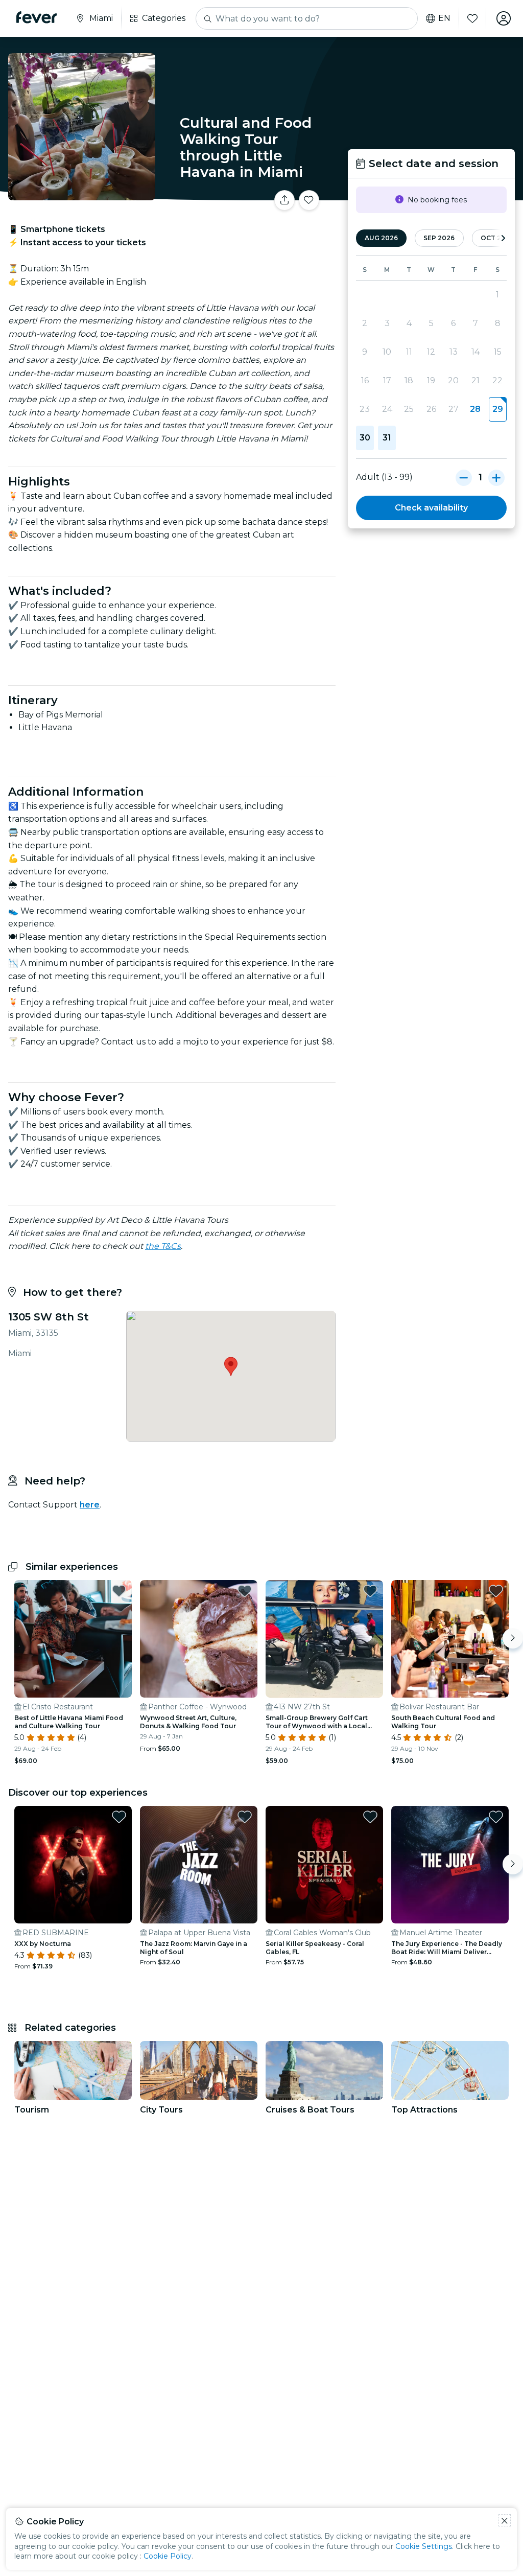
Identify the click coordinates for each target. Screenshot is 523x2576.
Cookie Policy (168, 2556)
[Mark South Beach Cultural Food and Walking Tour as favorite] (496, 1591)
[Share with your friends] (284, 200)
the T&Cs (163, 1246)
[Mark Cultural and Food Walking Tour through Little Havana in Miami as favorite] (309, 200)
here (90, 1505)
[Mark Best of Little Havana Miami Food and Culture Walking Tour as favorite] (119, 1591)
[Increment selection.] (496, 477)
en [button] (444, 18)
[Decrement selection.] (464, 477)
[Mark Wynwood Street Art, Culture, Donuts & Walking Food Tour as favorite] (245, 1591)
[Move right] (513, 1638)
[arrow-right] (503, 238)
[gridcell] (498, 409)
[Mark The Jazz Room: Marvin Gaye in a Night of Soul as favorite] (245, 1817)
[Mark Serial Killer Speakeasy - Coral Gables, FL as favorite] (370, 1817)
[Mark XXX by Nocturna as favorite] (119, 1817)
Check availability (431, 508)
